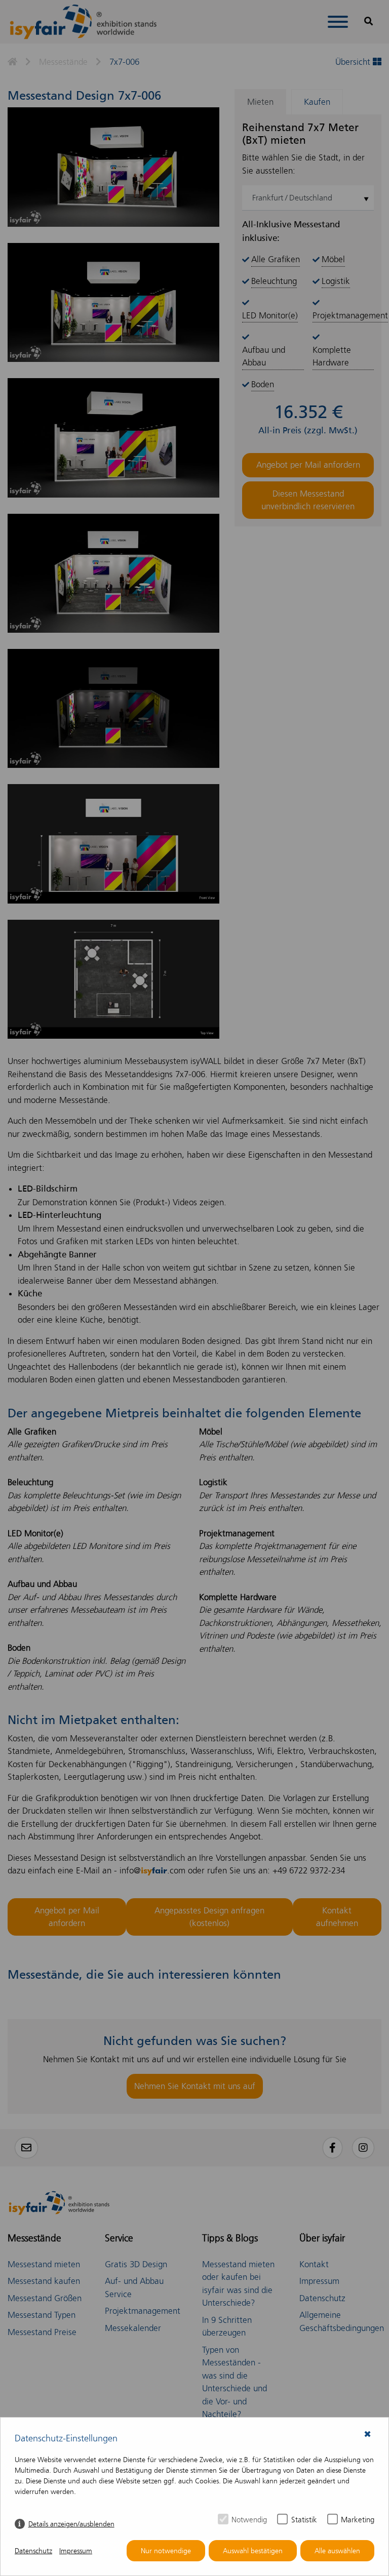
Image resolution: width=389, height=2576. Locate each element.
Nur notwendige (166, 2551)
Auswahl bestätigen (253, 2551)
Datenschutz (33, 2551)
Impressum (76, 2551)
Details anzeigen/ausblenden (71, 2524)
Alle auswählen (337, 2551)
